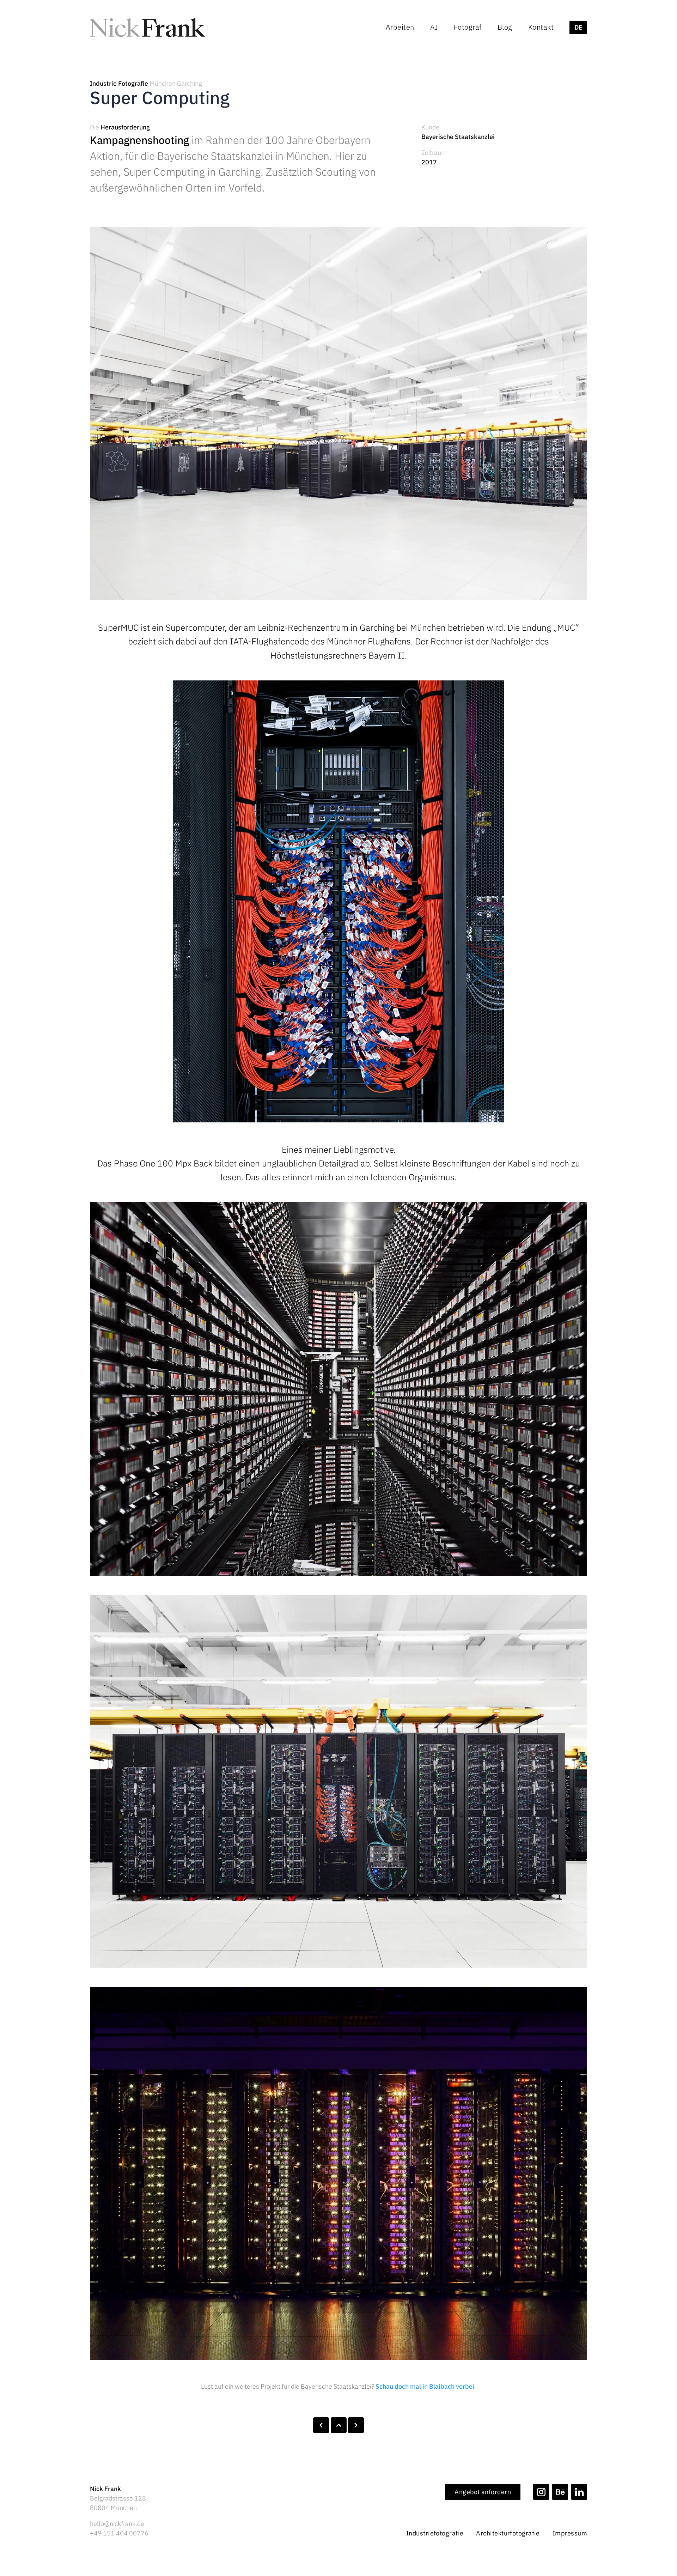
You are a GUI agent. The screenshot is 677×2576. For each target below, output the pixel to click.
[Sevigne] (321, 2425)
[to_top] (339, 2425)
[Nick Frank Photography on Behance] (560, 2492)
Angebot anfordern (483, 2492)
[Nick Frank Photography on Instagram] (541, 2492)
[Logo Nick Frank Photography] (147, 28)
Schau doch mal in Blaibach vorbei (425, 2386)
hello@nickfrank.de (117, 2524)
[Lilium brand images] (356, 2425)
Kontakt (541, 27)
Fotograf (468, 27)
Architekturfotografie (508, 2533)
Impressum (570, 2533)
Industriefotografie (435, 2533)
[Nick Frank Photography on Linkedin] (579, 2492)
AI (434, 27)
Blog (505, 27)
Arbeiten (400, 27)
